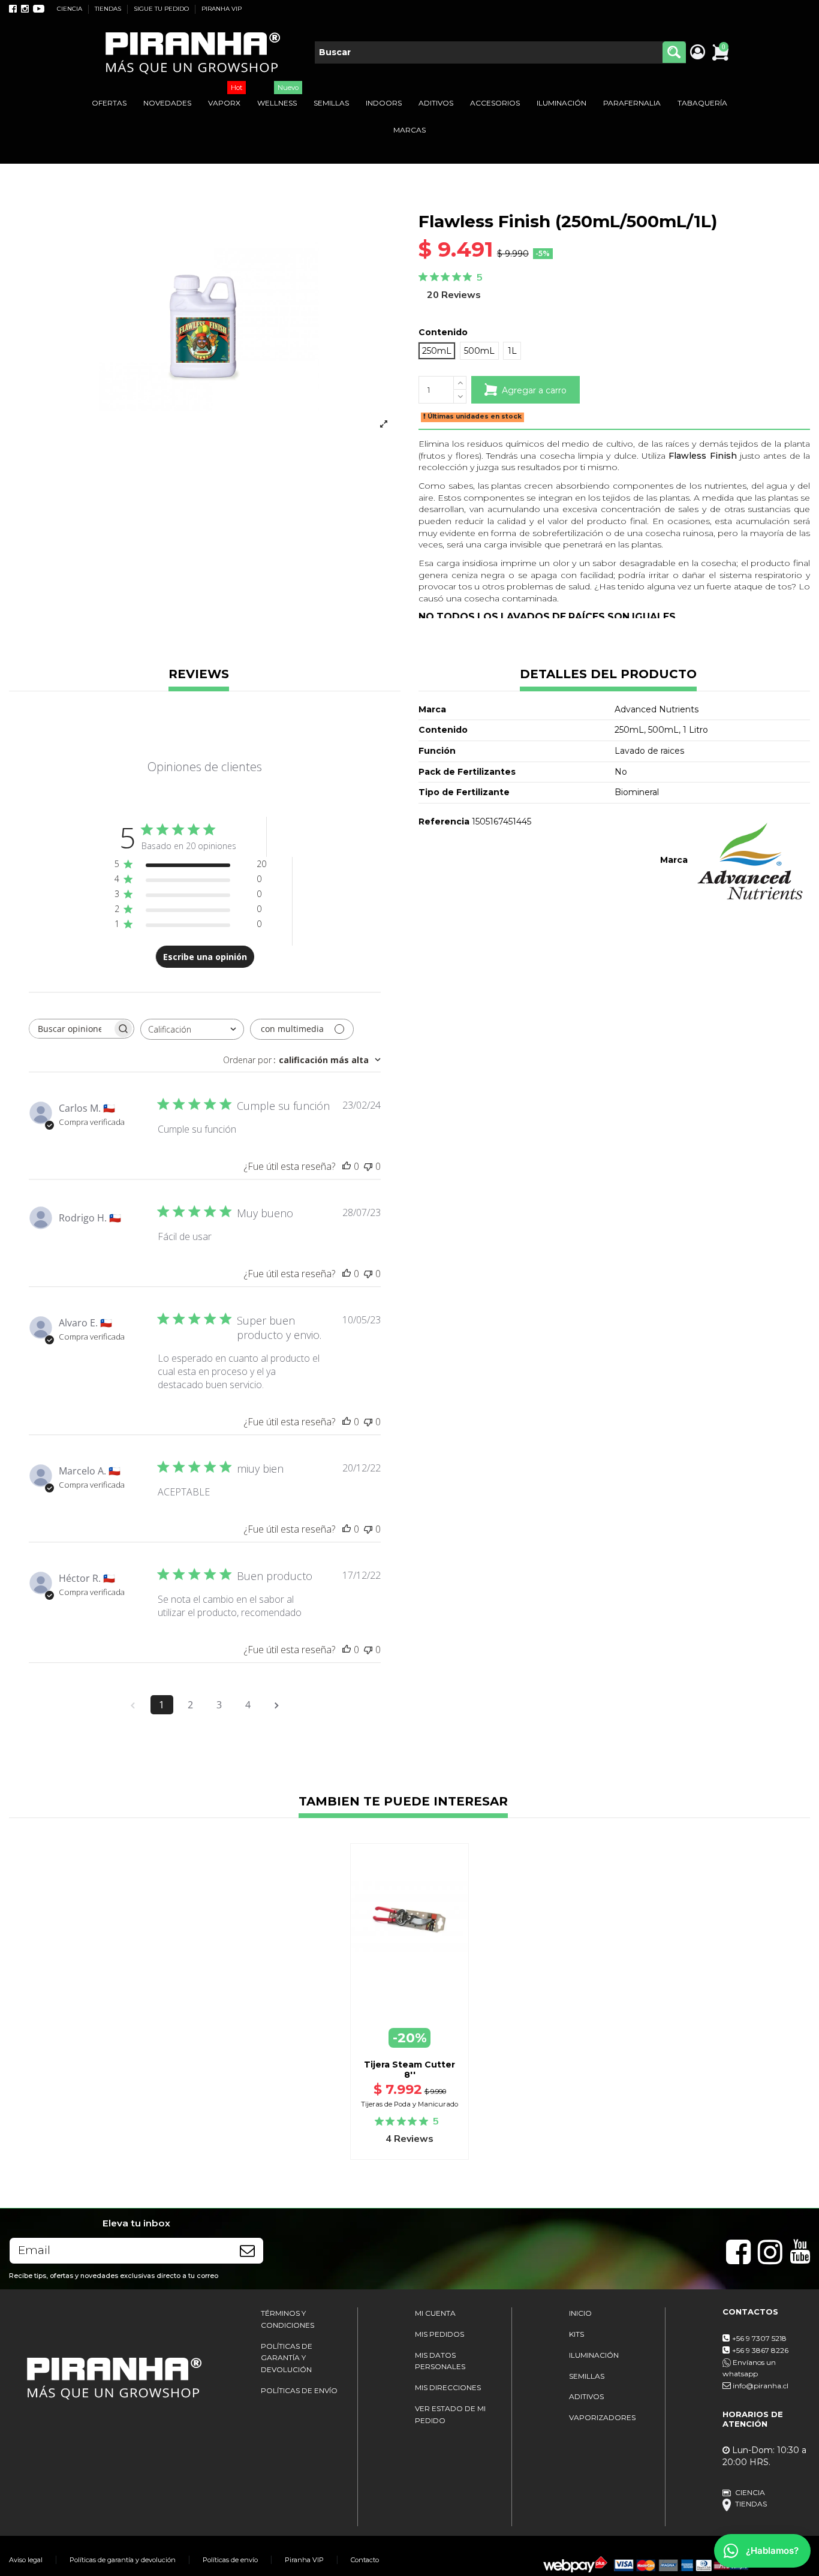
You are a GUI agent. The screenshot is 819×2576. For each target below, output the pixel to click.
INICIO (580, 2313)
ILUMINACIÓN (594, 2355)
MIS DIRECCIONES (448, 2387)
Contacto (365, 2560)
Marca (674, 860)
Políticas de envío (230, 2560)
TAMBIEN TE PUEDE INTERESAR (403, 1802)
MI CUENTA (435, 2313)
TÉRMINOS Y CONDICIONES (287, 2319)
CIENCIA (70, 9)
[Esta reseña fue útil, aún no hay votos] (347, 1166)
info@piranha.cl (761, 2386)
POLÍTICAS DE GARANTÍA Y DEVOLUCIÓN (287, 2358)
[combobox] (192, 1029)
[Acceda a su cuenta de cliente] (697, 53)
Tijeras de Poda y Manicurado (409, 2104)
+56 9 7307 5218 (759, 2338)
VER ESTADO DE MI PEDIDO (450, 2414)
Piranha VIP (304, 2560)
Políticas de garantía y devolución (123, 2560)
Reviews (199, 675)
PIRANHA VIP (222, 9)
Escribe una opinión (205, 957)
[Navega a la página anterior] (133, 1705)
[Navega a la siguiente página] (277, 1705)
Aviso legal (26, 2560)
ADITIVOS (586, 2396)
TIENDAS (109, 9)
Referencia (444, 821)
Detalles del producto (608, 675)
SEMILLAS (587, 2376)
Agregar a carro (534, 390)
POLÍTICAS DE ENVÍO (299, 2390)
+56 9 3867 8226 (760, 2350)
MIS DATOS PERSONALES (440, 2361)
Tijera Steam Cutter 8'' (409, 2070)
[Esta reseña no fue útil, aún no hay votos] (368, 1166)
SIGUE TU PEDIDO (162, 9)
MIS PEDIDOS (439, 2334)
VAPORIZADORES (602, 2417)
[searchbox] (71, 1029)
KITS (576, 2334)
